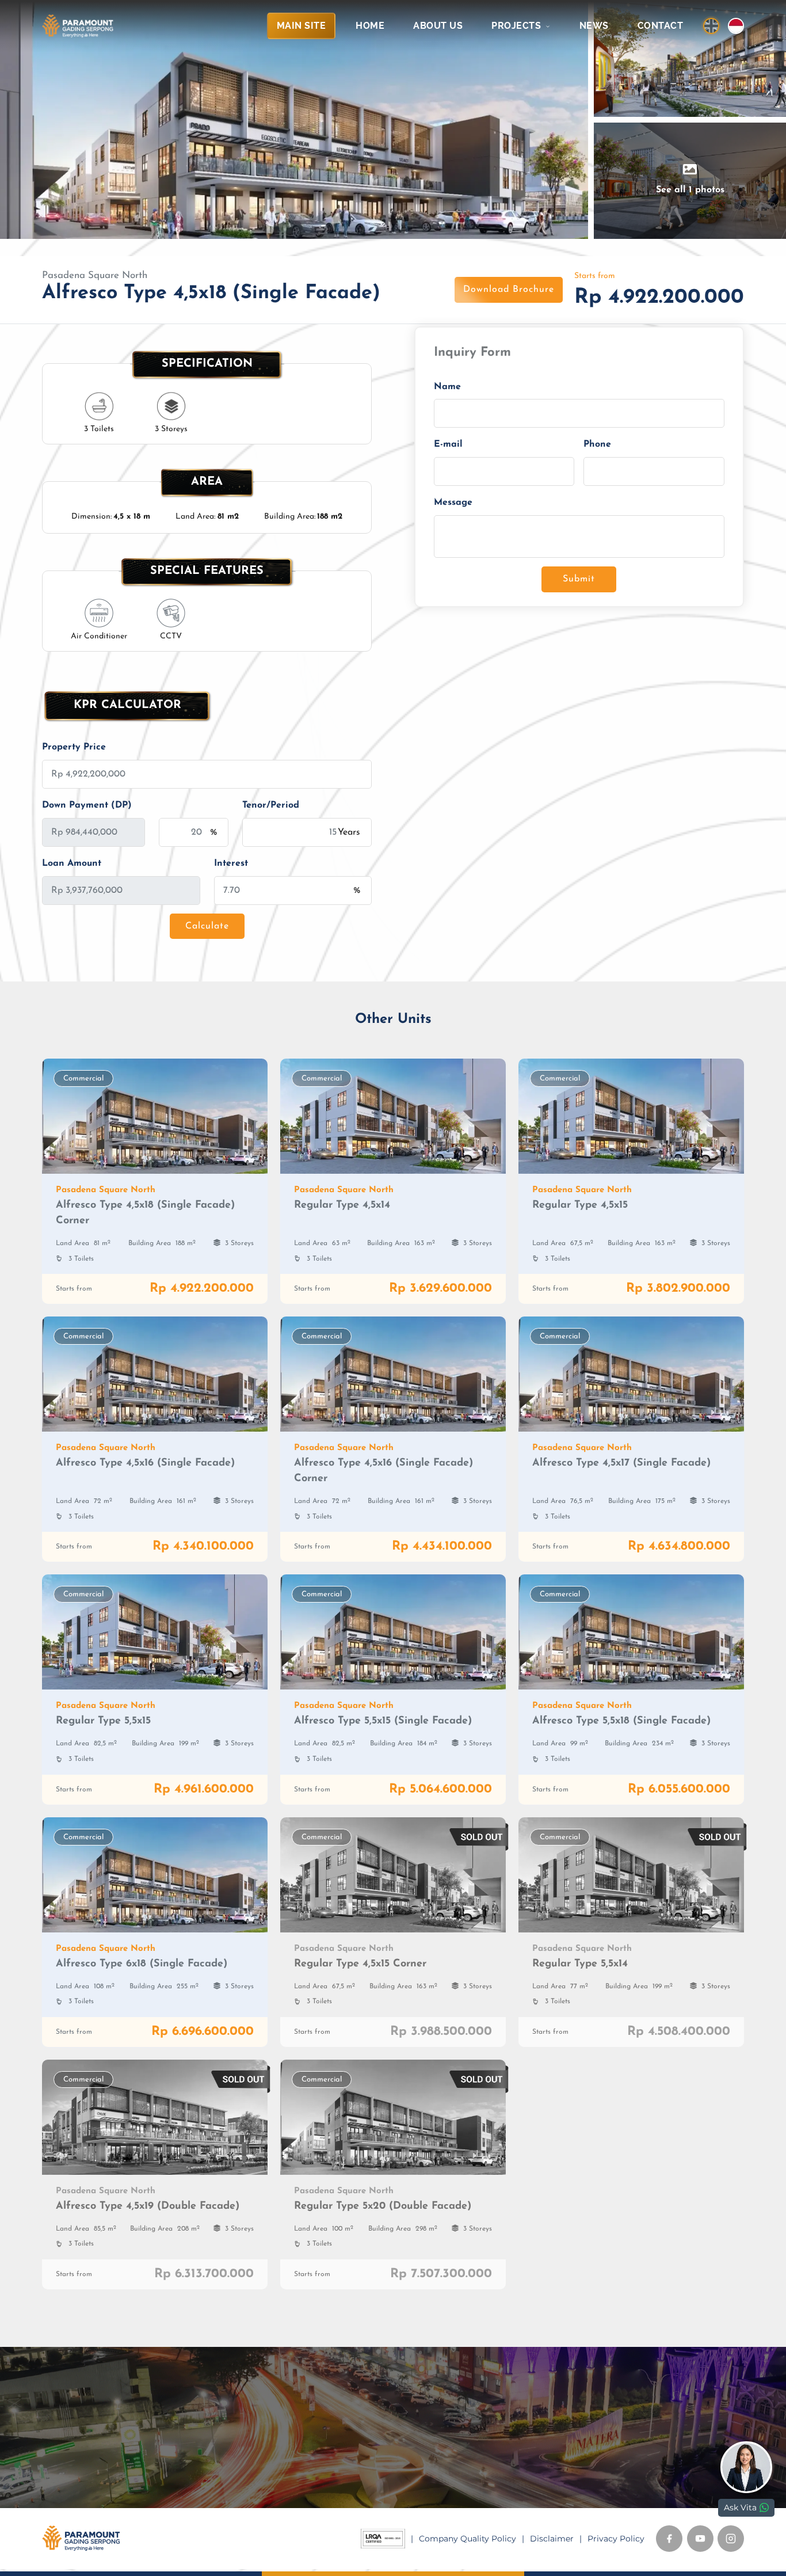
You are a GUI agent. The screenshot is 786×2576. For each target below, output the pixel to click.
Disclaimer (552, 2539)
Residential (247, 2420)
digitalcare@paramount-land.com (482, 2487)
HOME (370, 26)
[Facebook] (669, 2539)
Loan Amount (72, 863)
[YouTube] (700, 2539)
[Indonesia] (736, 26)
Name (447, 387)
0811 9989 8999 (445, 2452)
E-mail (448, 445)
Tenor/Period (271, 805)
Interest (231, 863)
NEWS (594, 26)
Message (453, 503)
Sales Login (89, 2448)
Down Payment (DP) (87, 805)
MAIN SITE (302, 26)
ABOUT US (438, 26)
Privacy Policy (616, 2539)
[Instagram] (731, 2539)
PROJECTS (518, 26)
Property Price (74, 747)
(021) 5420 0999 (448, 2470)
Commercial (249, 2436)
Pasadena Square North (95, 275)
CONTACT (661, 26)
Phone (597, 445)
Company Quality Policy (468, 2539)
